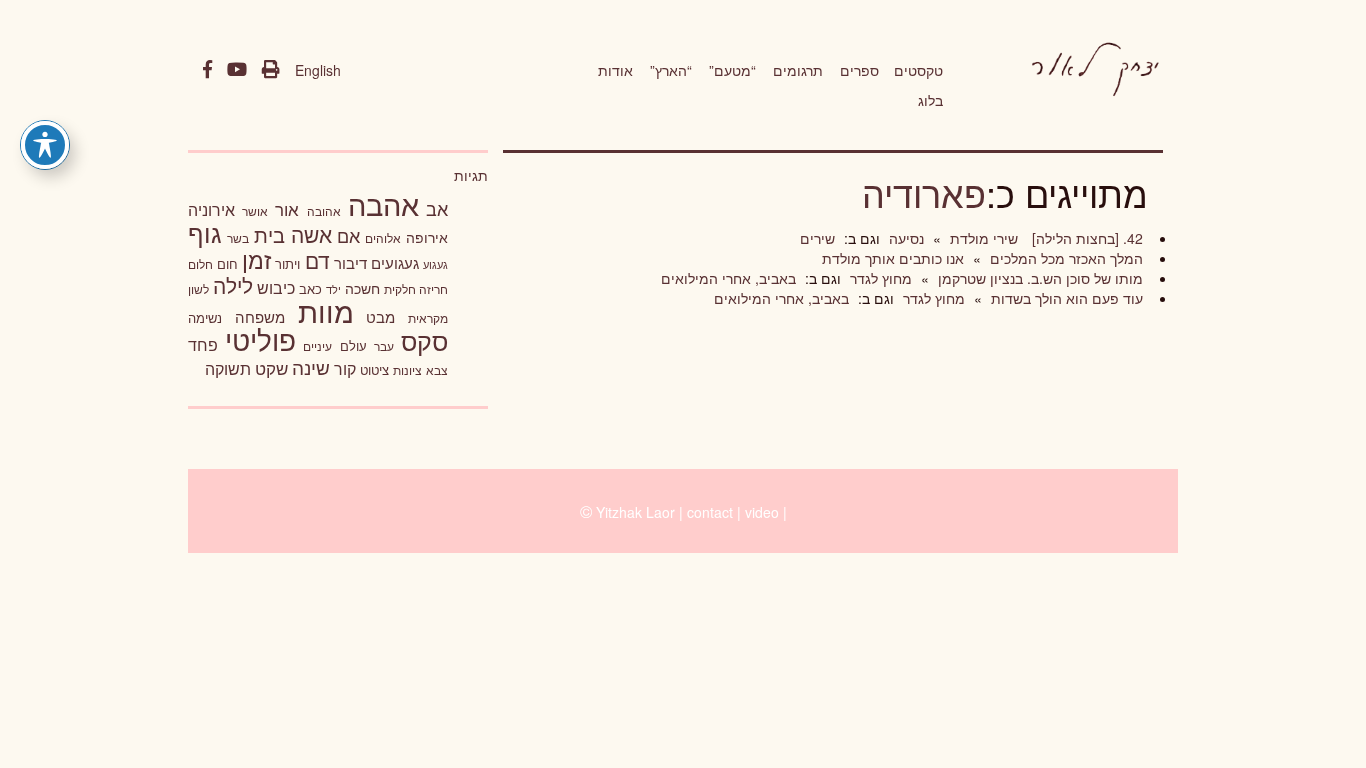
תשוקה (228, 368)
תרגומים (798, 70)
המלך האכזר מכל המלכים (1064, 258)
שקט (271, 368)
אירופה (427, 237)
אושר (255, 211)
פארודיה (924, 192)
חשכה (362, 288)
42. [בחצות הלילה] (1085, 238)
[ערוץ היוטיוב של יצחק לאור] (237, 70)
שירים (817, 238)
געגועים (395, 262)
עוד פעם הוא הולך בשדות (1065, 298)
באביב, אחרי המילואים (728, 278)
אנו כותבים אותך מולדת (893, 258)
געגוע (435, 264)
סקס (424, 340)
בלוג (930, 100)
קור (345, 368)
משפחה (260, 316)
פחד (203, 344)
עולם (353, 345)
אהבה (383, 203)
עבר (384, 345)
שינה (311, 367)
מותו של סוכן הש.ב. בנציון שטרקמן (1038, 278)
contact (710, 512)
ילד (333, 289)
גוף (205, 232)
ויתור (287, 263)
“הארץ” (671, 70)
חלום (200, 264)
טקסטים (918, 70)
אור (287, 208)
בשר (238, 238)
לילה (233, 285)
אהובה (324, 210)
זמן (256, 259)
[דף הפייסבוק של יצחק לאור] (207, 70)
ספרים (859, 70)
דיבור (350, 262)
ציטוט (374, 369)
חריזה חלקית (416, 288)
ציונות (407, 370)
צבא (437, 370)
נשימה (205, 317)
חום (227, 263)
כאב (310, 288)
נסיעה (904, 238)
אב (437, 208)
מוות (326, 310)
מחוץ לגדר (879, 278)
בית (269, 234)
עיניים (317, 346)
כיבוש (276, 287)
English (318, 70)
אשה (311, 234)
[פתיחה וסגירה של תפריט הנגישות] (45, 145)
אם (348, 235)
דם (317, 260)
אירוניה (211, 209)
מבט (380, 316)
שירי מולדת (982, 238)
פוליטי (260, 339)
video (762, 512)
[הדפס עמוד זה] (271, 70)
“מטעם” (732, 70)
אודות (615, 70)
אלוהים (383, 238)
